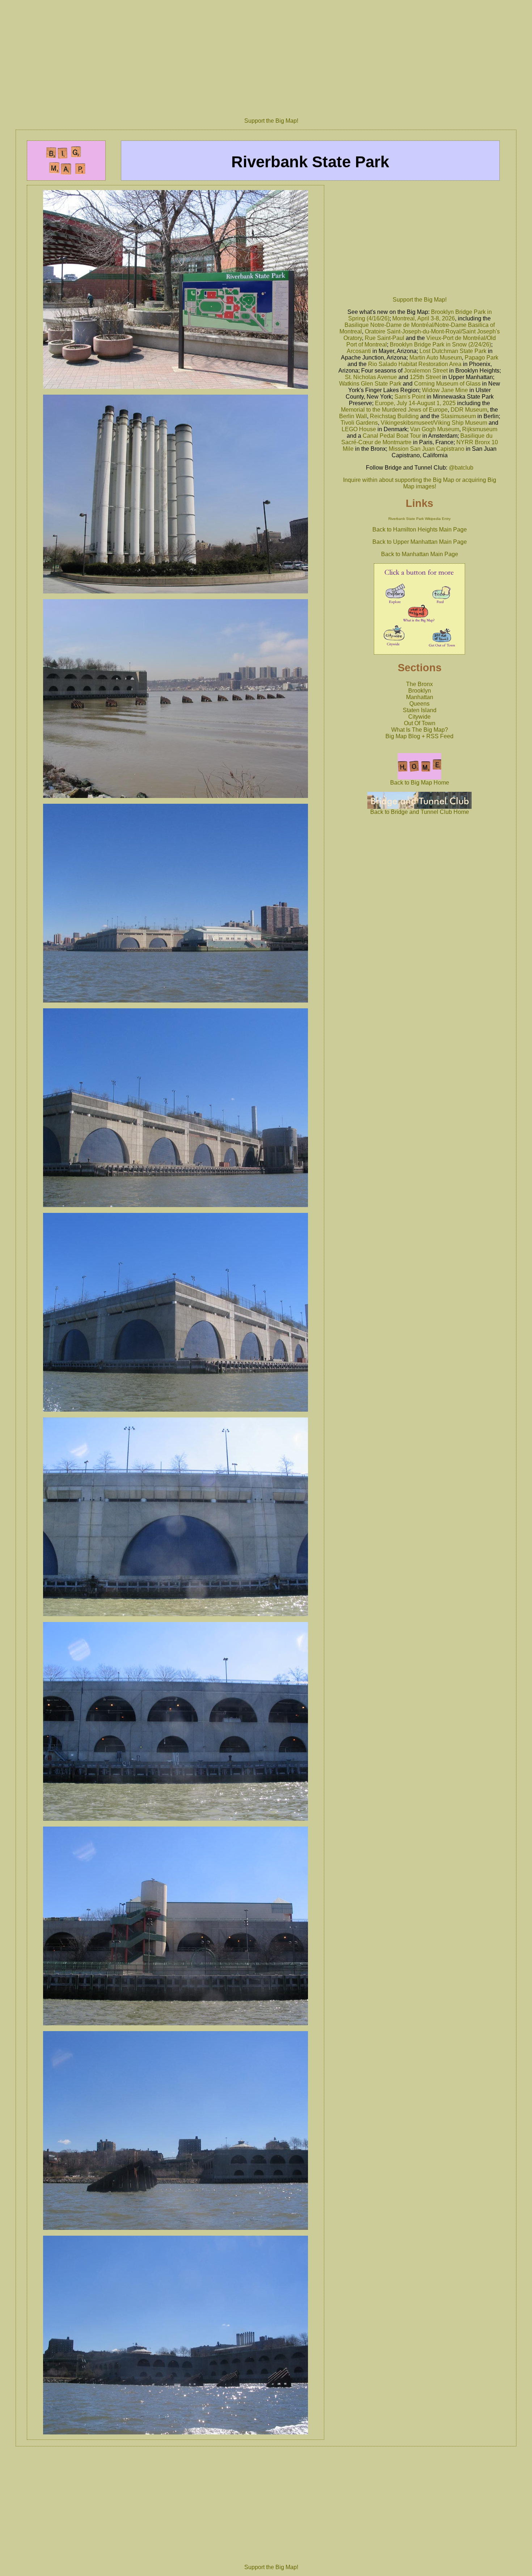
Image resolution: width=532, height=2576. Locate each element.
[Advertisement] (271, 56)
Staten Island (420, 710)
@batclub (461, 468)
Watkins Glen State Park (370, 384)
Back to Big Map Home (420, 783)
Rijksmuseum (480, 429)
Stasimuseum (458, 416)
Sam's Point (410, 397)
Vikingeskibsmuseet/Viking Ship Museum (434, 423)
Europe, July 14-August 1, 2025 (415, 403)
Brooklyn (420, 691)
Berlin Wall (353, 416)
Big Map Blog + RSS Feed (419, 736)
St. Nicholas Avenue (371, 377)
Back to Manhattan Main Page (420, 554)
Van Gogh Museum (435, 429)
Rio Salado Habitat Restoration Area (415, 364)
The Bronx (419, 684)
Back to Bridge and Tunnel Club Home (420, 812)
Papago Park (482, 358)
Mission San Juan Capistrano (427, 449)
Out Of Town (420, 723)
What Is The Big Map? (420, 730)
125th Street (425, 377)
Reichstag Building (394, 416)
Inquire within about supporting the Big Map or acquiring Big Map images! (420, 483)
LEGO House (359, 429)
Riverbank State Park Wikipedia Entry (419, 519)
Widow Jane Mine (445, 390)
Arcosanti (359, 351)
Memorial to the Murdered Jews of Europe (394, 410)
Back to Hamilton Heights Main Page (420, 530)
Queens (419, 704)
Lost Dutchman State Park (453, 351)
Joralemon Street (426, 371)
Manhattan (420, 697)
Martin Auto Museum (436, 358)
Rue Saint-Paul (385, 338)
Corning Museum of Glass (447, 384)
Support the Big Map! (271, 121)
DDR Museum (469, 410)
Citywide (419, 717)
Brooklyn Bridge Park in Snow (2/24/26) (440, 344)
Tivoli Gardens (359, 423)
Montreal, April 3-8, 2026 (424, 318)
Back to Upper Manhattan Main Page (420, 542)
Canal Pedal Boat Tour (392, 436)
